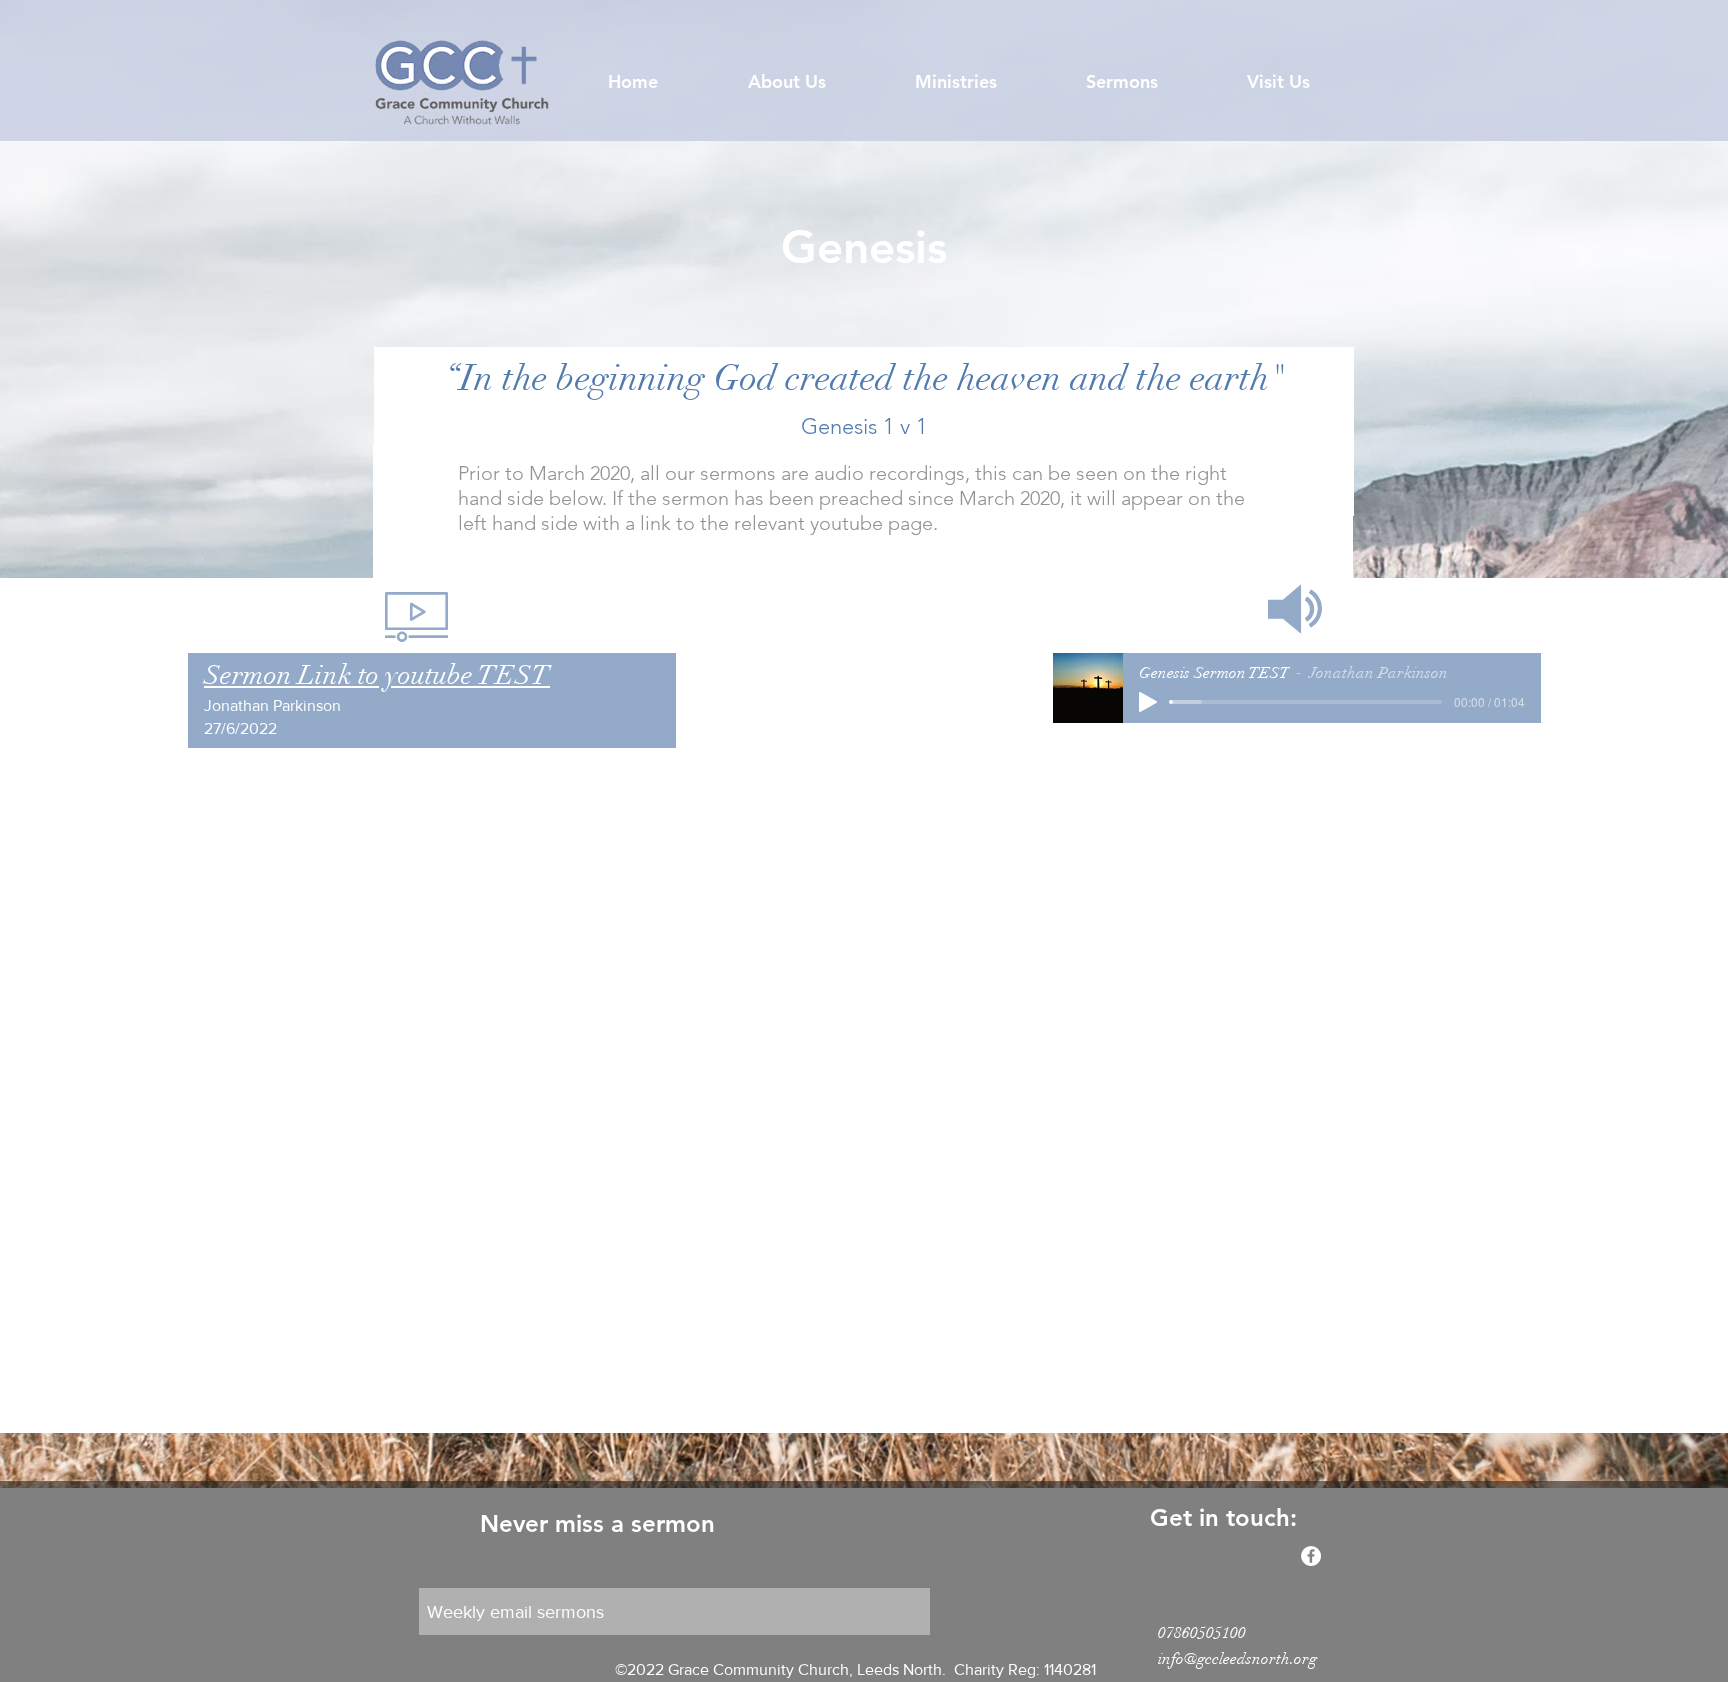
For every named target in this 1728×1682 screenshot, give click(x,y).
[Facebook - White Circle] (1311, 1556)
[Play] (1148, 702)
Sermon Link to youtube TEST (377, 675)
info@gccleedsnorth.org (1237, 1659)
